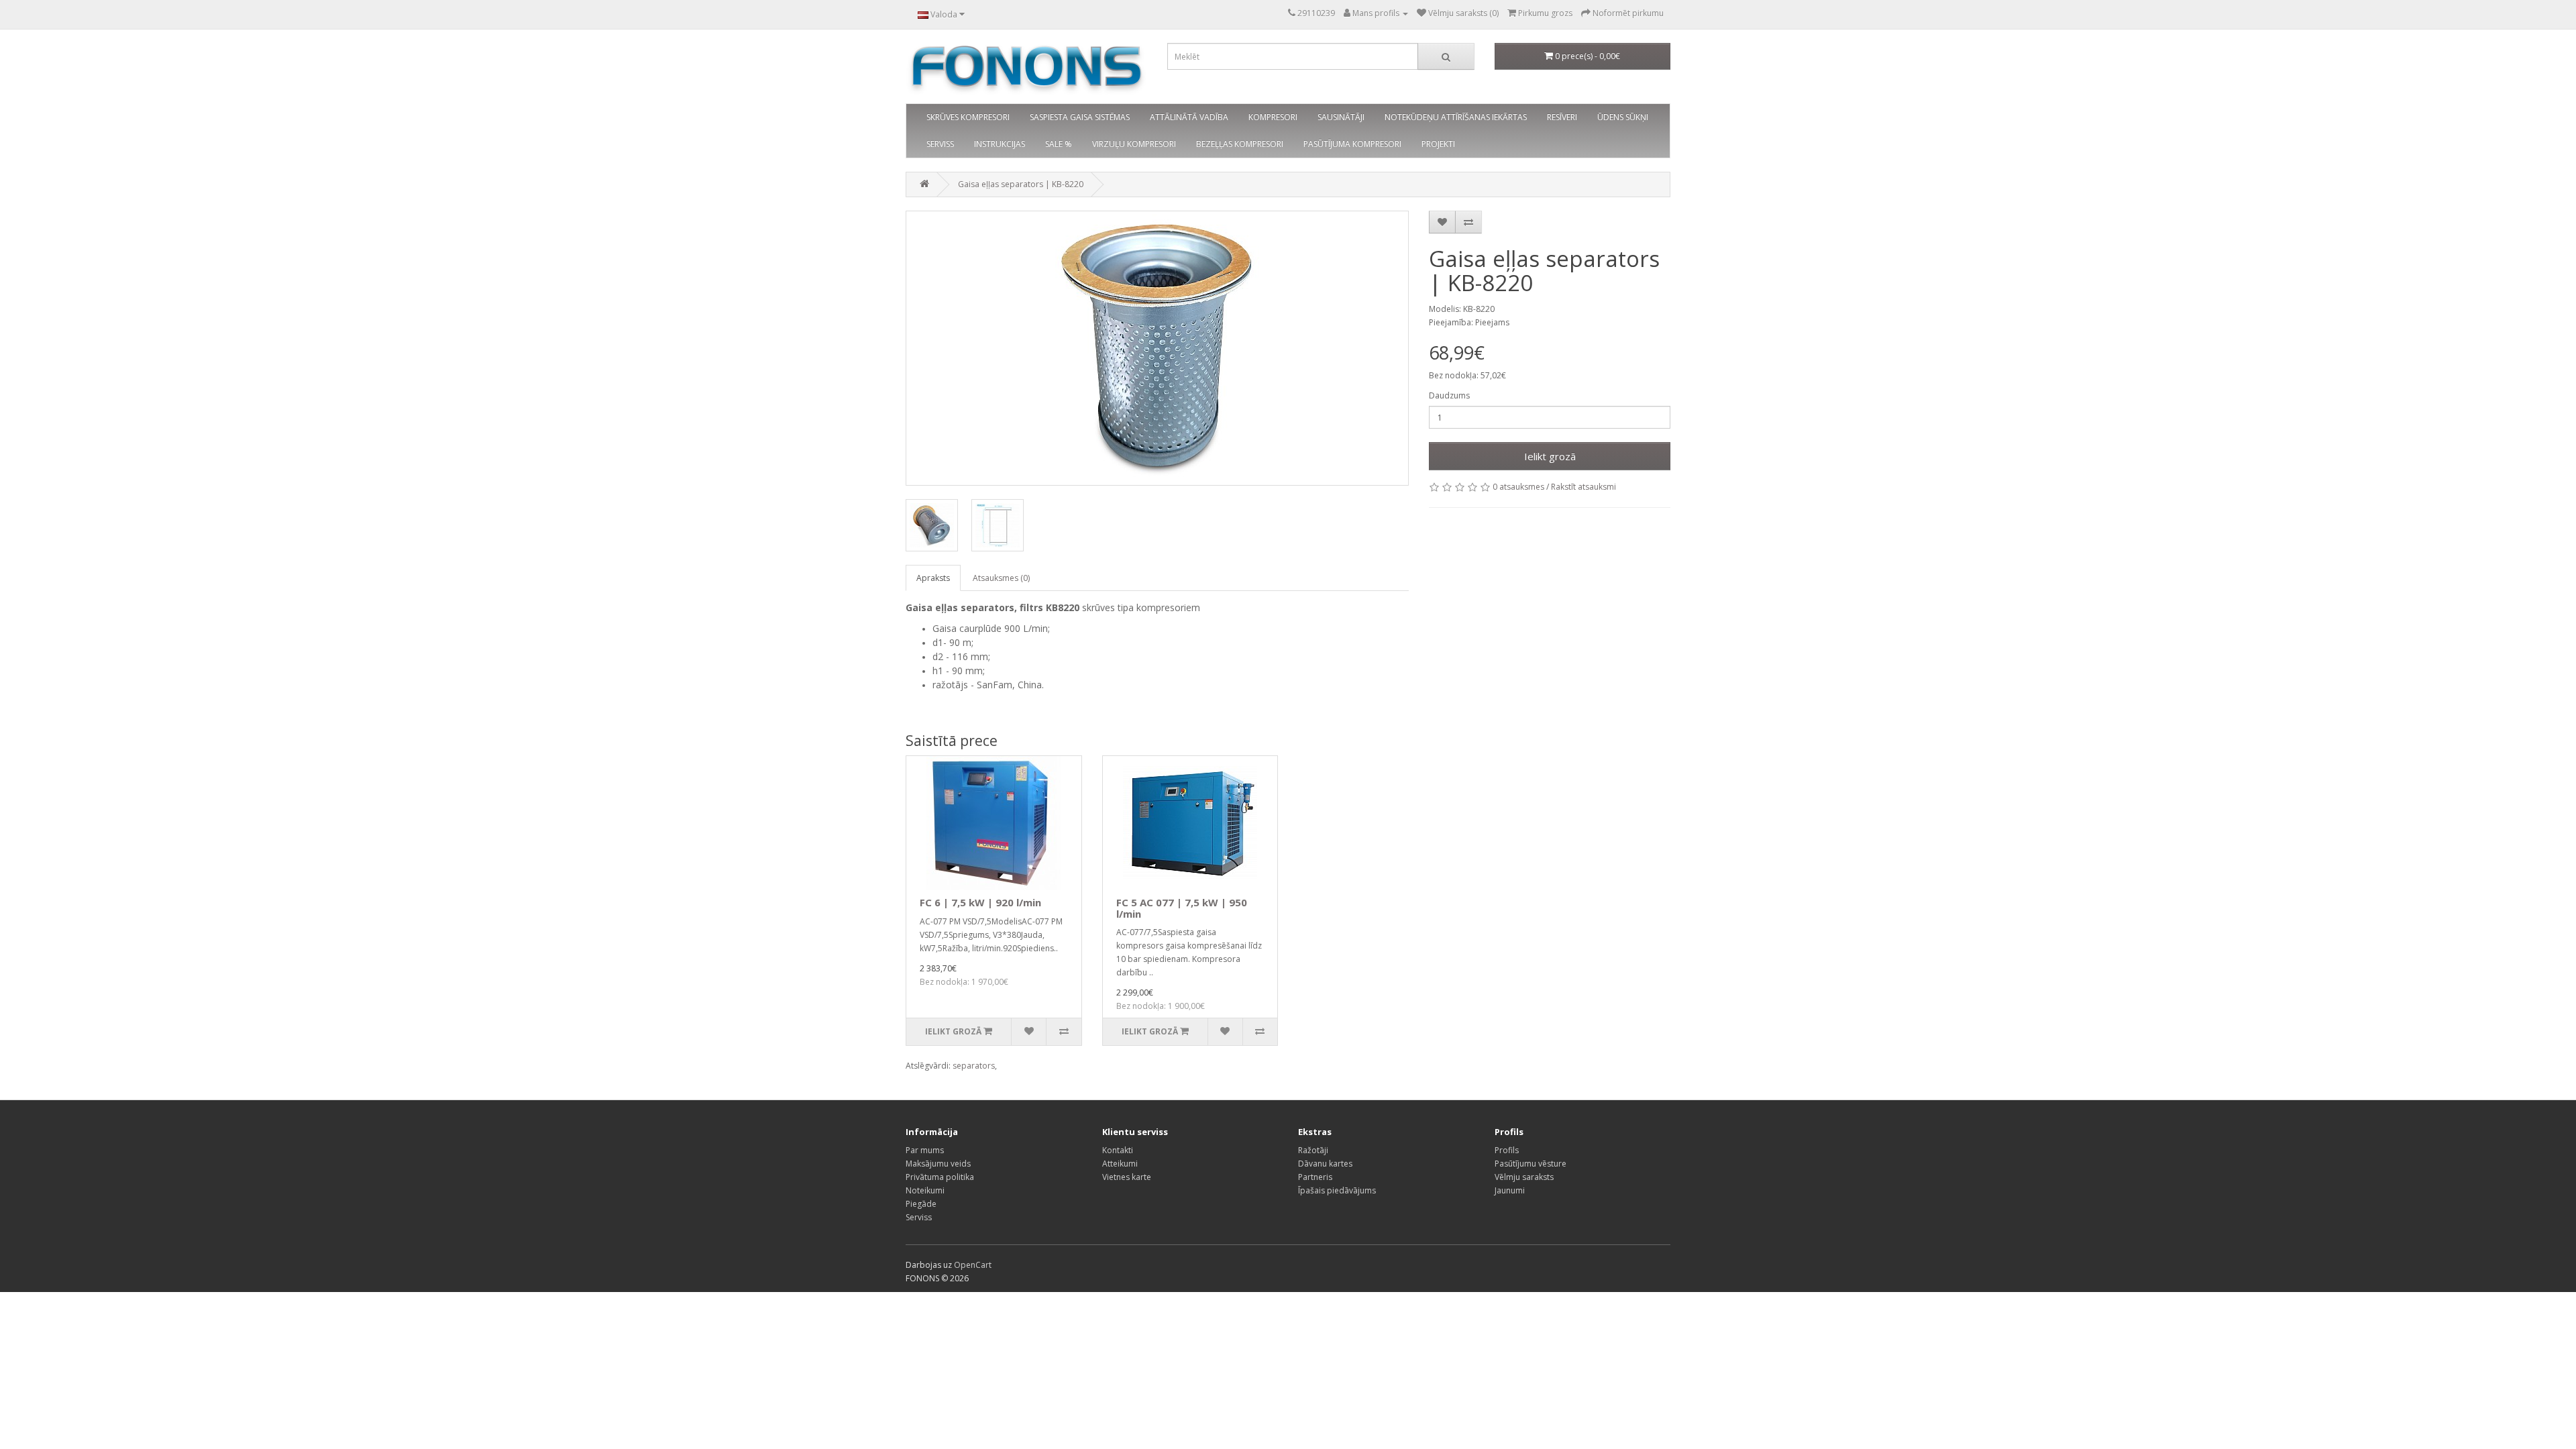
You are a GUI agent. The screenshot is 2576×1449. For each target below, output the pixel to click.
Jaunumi (1510, 1190)
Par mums (925, 1150)
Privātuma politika (940, 1177)
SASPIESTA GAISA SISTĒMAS (1080, 117)
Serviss (919, 1217)
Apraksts (933, 578)
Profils (1507, 1150)
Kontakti (1118, 1150)
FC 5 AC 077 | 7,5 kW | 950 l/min (1182, 908)
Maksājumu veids (938, 1164)
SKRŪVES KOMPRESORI (968, 117)
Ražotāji (1313, 1150)
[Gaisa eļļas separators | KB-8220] (1157, 348)
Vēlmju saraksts (1524, 1177)
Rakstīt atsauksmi (1584, 487)
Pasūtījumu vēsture (1531, 1164)
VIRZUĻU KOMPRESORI (1134, 144)
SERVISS (940, 144)
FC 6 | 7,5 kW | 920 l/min (980, 902)
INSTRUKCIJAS (1000, 144)
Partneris (1315, 1177)
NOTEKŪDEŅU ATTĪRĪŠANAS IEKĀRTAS (1456, 117)
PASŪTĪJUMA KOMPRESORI (1352, 144)
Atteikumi (1120, 1164)
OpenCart (973, 1265)
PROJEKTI (1438, 144)
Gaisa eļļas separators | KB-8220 (1021, 184)
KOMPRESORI (1273, 117)
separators (974, 1066)
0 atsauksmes (1518, 487)
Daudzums (1449, 395)
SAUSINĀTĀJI (1341, 117)
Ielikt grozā (1550, 456)
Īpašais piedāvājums (1337, 1190)
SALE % (1059, 144)
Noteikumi (925, 1190)
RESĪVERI (1562, 117)
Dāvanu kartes (1325, 1164)
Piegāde (921, 1204)
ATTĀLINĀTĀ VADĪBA (1189, 117)
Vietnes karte (1127, 1177)
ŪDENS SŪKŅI (1623, 117)
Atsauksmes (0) (1001, 578)
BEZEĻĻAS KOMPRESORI (1240, 144)
